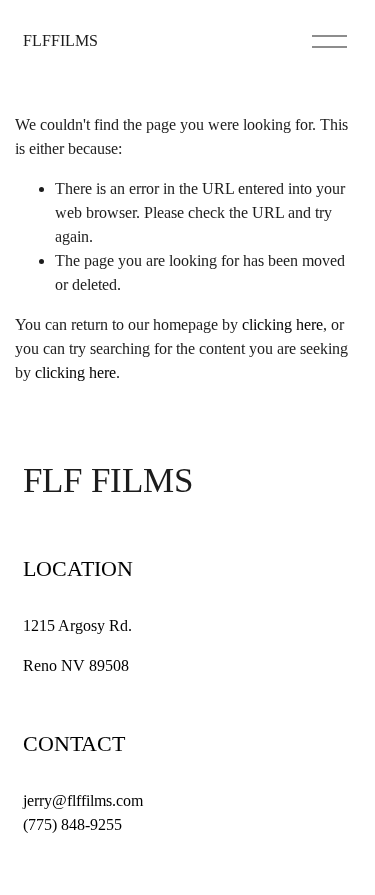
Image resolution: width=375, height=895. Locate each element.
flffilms (60, 40)
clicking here (282, 324)
